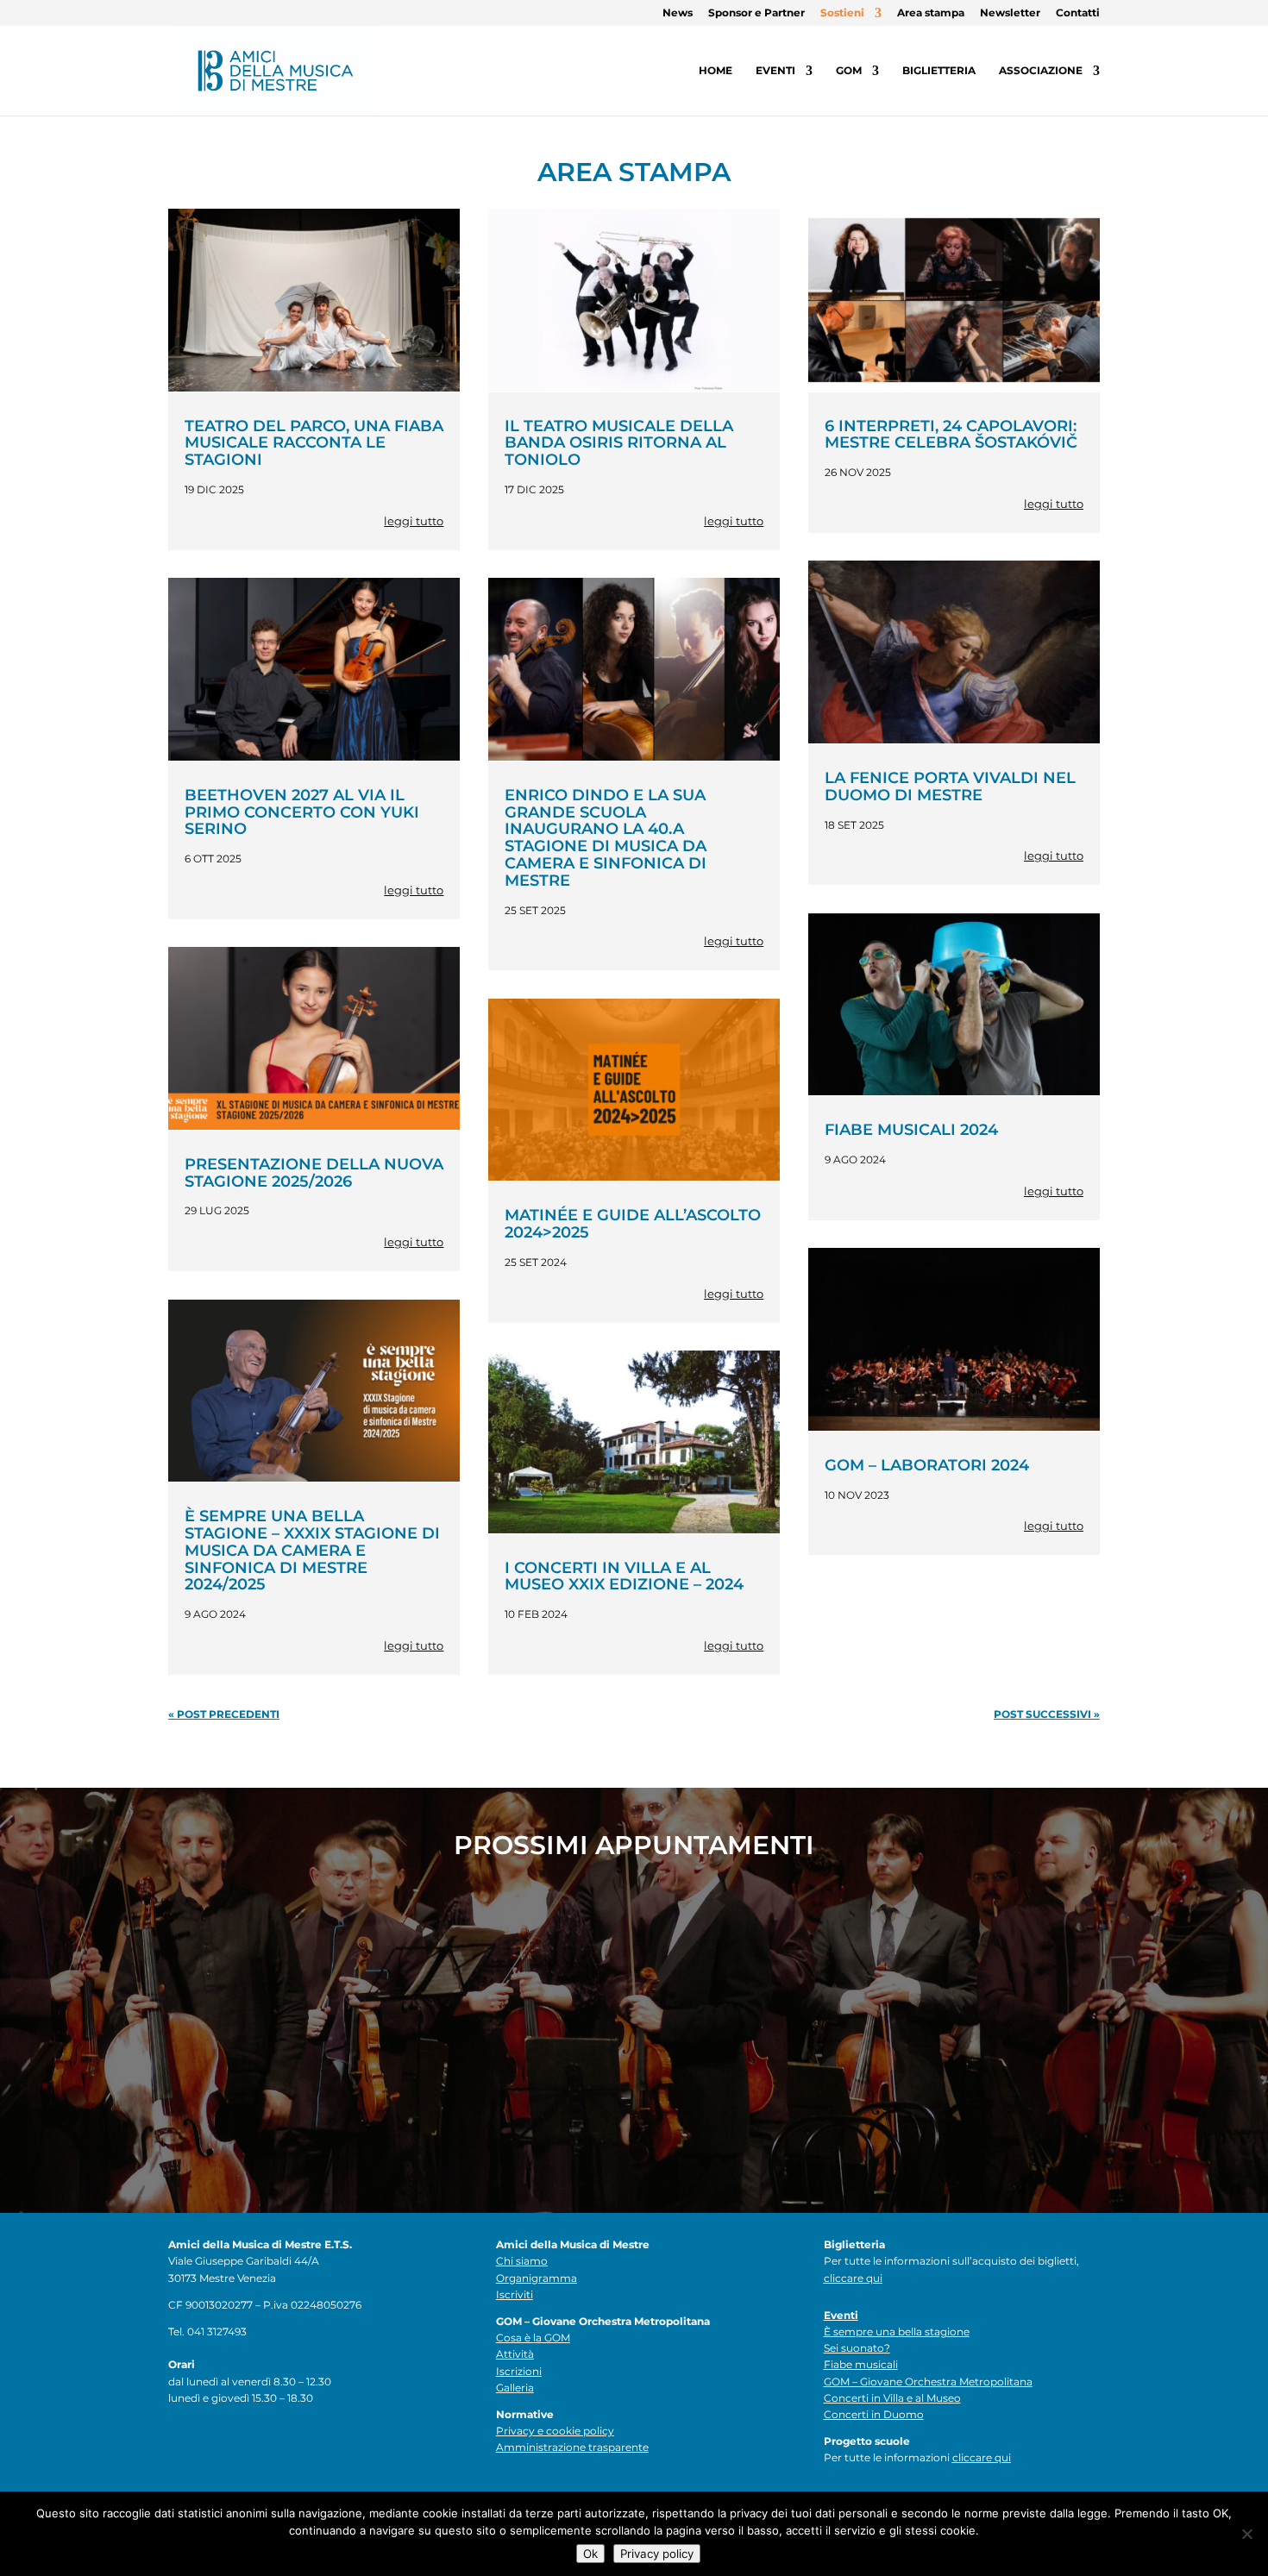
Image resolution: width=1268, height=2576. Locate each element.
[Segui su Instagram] (217, 2446)
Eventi (775, 71)
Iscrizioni (519, 2371)
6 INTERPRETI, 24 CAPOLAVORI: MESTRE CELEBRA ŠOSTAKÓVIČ (951, 435)
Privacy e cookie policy (555, 2431)
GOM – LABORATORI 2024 (927, 1465)
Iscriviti (515, 2294)
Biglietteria (939, 71)
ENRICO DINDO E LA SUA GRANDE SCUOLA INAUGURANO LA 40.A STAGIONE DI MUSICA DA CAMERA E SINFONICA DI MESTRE (606, 838)
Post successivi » (1047, 1714)
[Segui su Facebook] (182, 2446)
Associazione (1041, 71)
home (716, 71)
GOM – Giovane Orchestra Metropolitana (928, 2382)
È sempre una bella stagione (897, 2332)
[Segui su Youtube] (286, 2446)
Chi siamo (522, 2261)
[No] (1246, 2534)
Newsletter (1010, 13)
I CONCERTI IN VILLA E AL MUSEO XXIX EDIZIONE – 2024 (624, 1576)
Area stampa (931, 13)
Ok (590, 2554)
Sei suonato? (857, 2348)
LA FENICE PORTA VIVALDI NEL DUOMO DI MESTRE (950, 787)
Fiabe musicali (861, 2364)
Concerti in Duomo (874, 2414)
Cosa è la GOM (533, 2338)
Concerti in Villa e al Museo (892, 2398)
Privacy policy (657, 2554)
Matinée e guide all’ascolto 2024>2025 (633, 1224)
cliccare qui (853, 2278)
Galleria (515, 2388)
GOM (849, 71)
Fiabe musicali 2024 (911, 1130)
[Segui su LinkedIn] (251, 2446)
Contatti (1078, 13)
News (678, 13)
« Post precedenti (224, 1714)
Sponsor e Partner (756, 13)
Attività (515, 2354)
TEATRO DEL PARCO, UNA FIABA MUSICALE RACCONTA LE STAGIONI (314, 443)
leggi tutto (414, 521)
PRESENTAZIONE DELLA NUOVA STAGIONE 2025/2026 (314, 1173)
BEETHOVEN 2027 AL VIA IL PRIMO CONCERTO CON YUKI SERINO (302, 812)
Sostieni (842, 13)
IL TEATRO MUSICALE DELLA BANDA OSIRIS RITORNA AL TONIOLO (619, 443)
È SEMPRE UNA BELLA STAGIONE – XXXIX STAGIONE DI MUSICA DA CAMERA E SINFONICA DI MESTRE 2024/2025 (312, 1550)
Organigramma (537, 2278)
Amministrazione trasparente (572, 2447)
